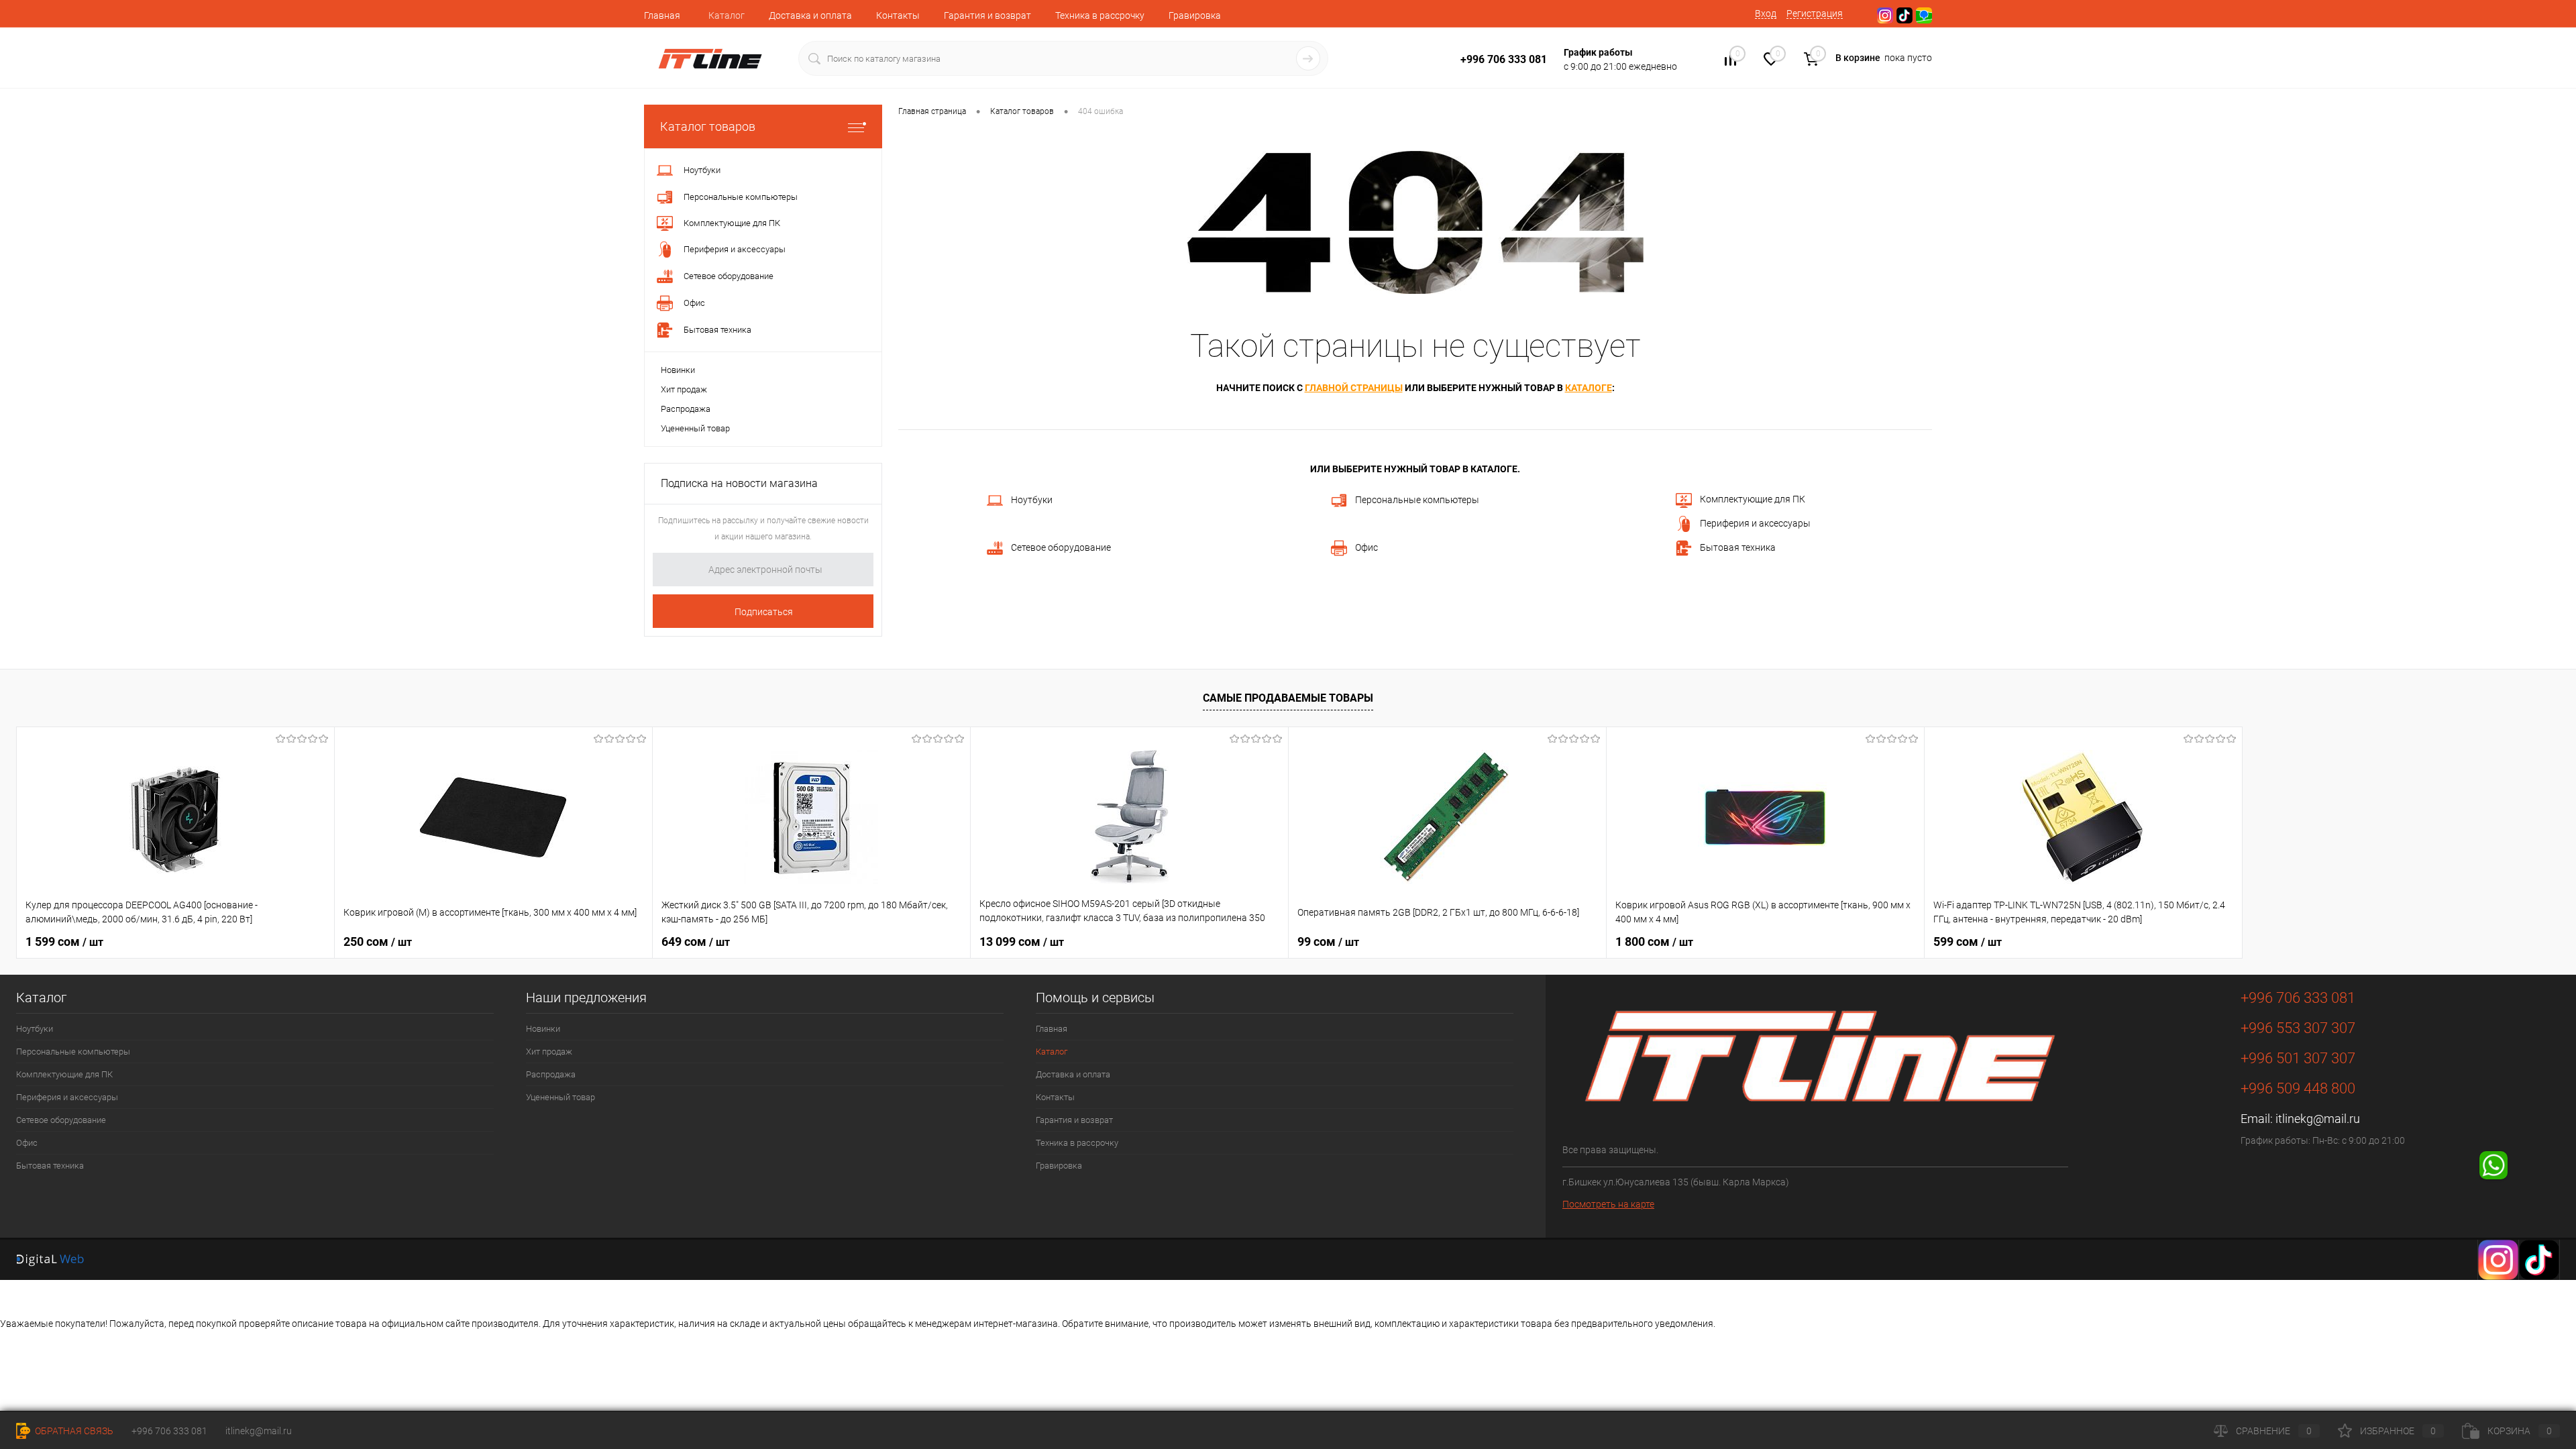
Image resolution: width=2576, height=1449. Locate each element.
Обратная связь (73, 1431)
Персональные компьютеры (1417, 500)
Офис (1366, 547)
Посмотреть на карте (1608, 1204)
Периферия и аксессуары (1755, 523)
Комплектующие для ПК (1753, 499)
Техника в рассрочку (1100, 15)
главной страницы (1354, 388)
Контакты (898, 15)
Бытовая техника (1738, 547)
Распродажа (686, 409)
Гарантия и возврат (987, 15)
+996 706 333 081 (169, 1431)
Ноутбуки (1032, 500)
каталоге (1589, 388)
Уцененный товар (695, 428)
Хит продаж (684, 389)
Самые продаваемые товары (1288, 698)
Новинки (678, 370)
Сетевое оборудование (1061, 547)
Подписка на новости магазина (739, 483)
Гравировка (1195, 15)
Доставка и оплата (810, 15)
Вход (1766, 13)
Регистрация (1815, 13)
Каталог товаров (708, 126)
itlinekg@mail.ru (2318, 1119)
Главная (662, 15)
